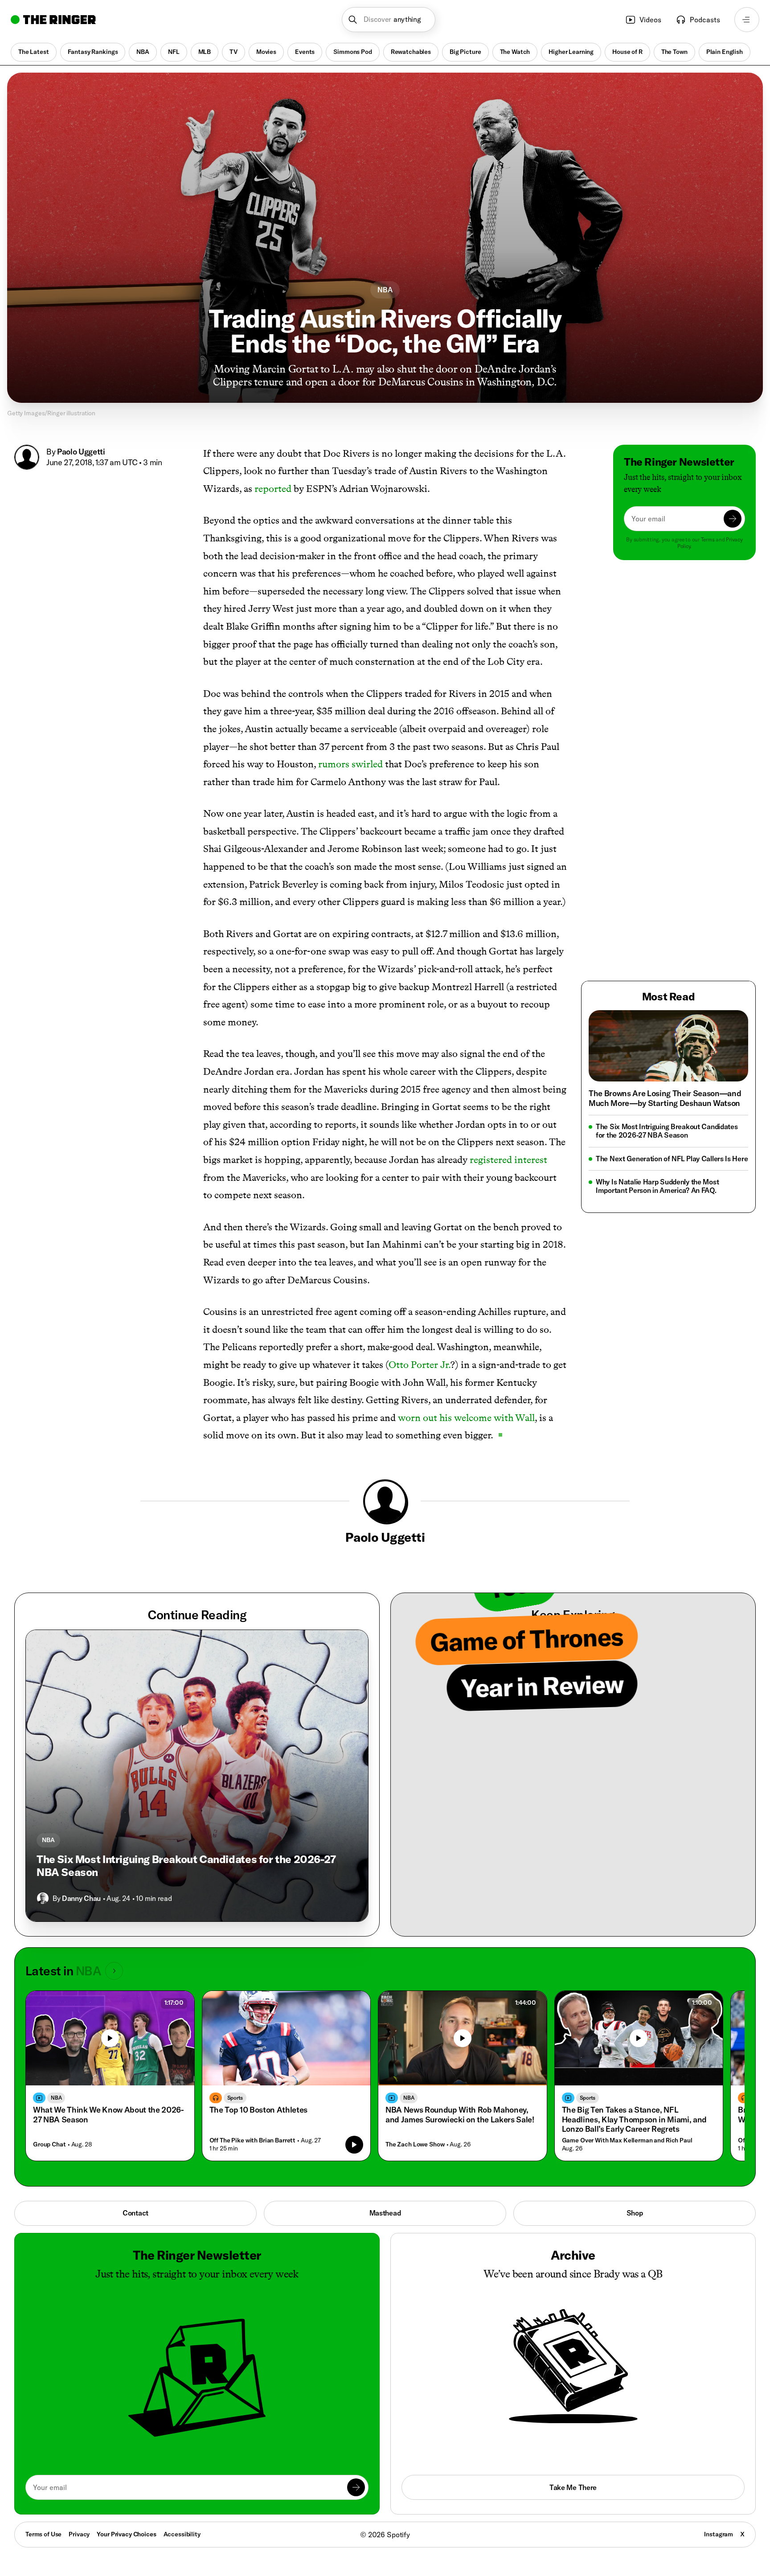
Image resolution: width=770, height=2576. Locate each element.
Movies (266, 52)
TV (233, 52)
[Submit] (733, 519)
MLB (205, 52)
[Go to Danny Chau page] (43, 1898)
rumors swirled (350, 764)
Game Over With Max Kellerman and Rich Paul (627, 2140)
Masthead (385, 2213)
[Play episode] (354, 2145)
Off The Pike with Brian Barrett (253, 2140)
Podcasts (705, 20)
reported (273, 489)
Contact (135, 2213)
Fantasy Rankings (93, 52)
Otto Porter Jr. (420, 1365)
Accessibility (182, 2534)
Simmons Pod (352, 52)
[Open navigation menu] (747, 20)
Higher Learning (571, 52)
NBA (143, 52)
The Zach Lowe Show (415, 2144)
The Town (674, 52)
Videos (650, 20)
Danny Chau (81, 1898)
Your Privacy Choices (126, 2535)
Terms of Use (43, 2534)
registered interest (508, 1160)
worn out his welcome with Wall (466, 1418)
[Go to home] (53, 20)
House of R (627, 52)
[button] (389, 20)
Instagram (719, 2534)
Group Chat (49, 2144)
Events (305, 52)
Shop (635, 2213)
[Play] (110, 2038)
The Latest (34, 52)
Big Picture (465, 52)
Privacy (79, 2534)
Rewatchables (411, 52)
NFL (174, 52)
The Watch (515, 52)
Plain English (725, 52)
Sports (235, 2098)
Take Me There (573, 2487)
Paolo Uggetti (81, 452)
